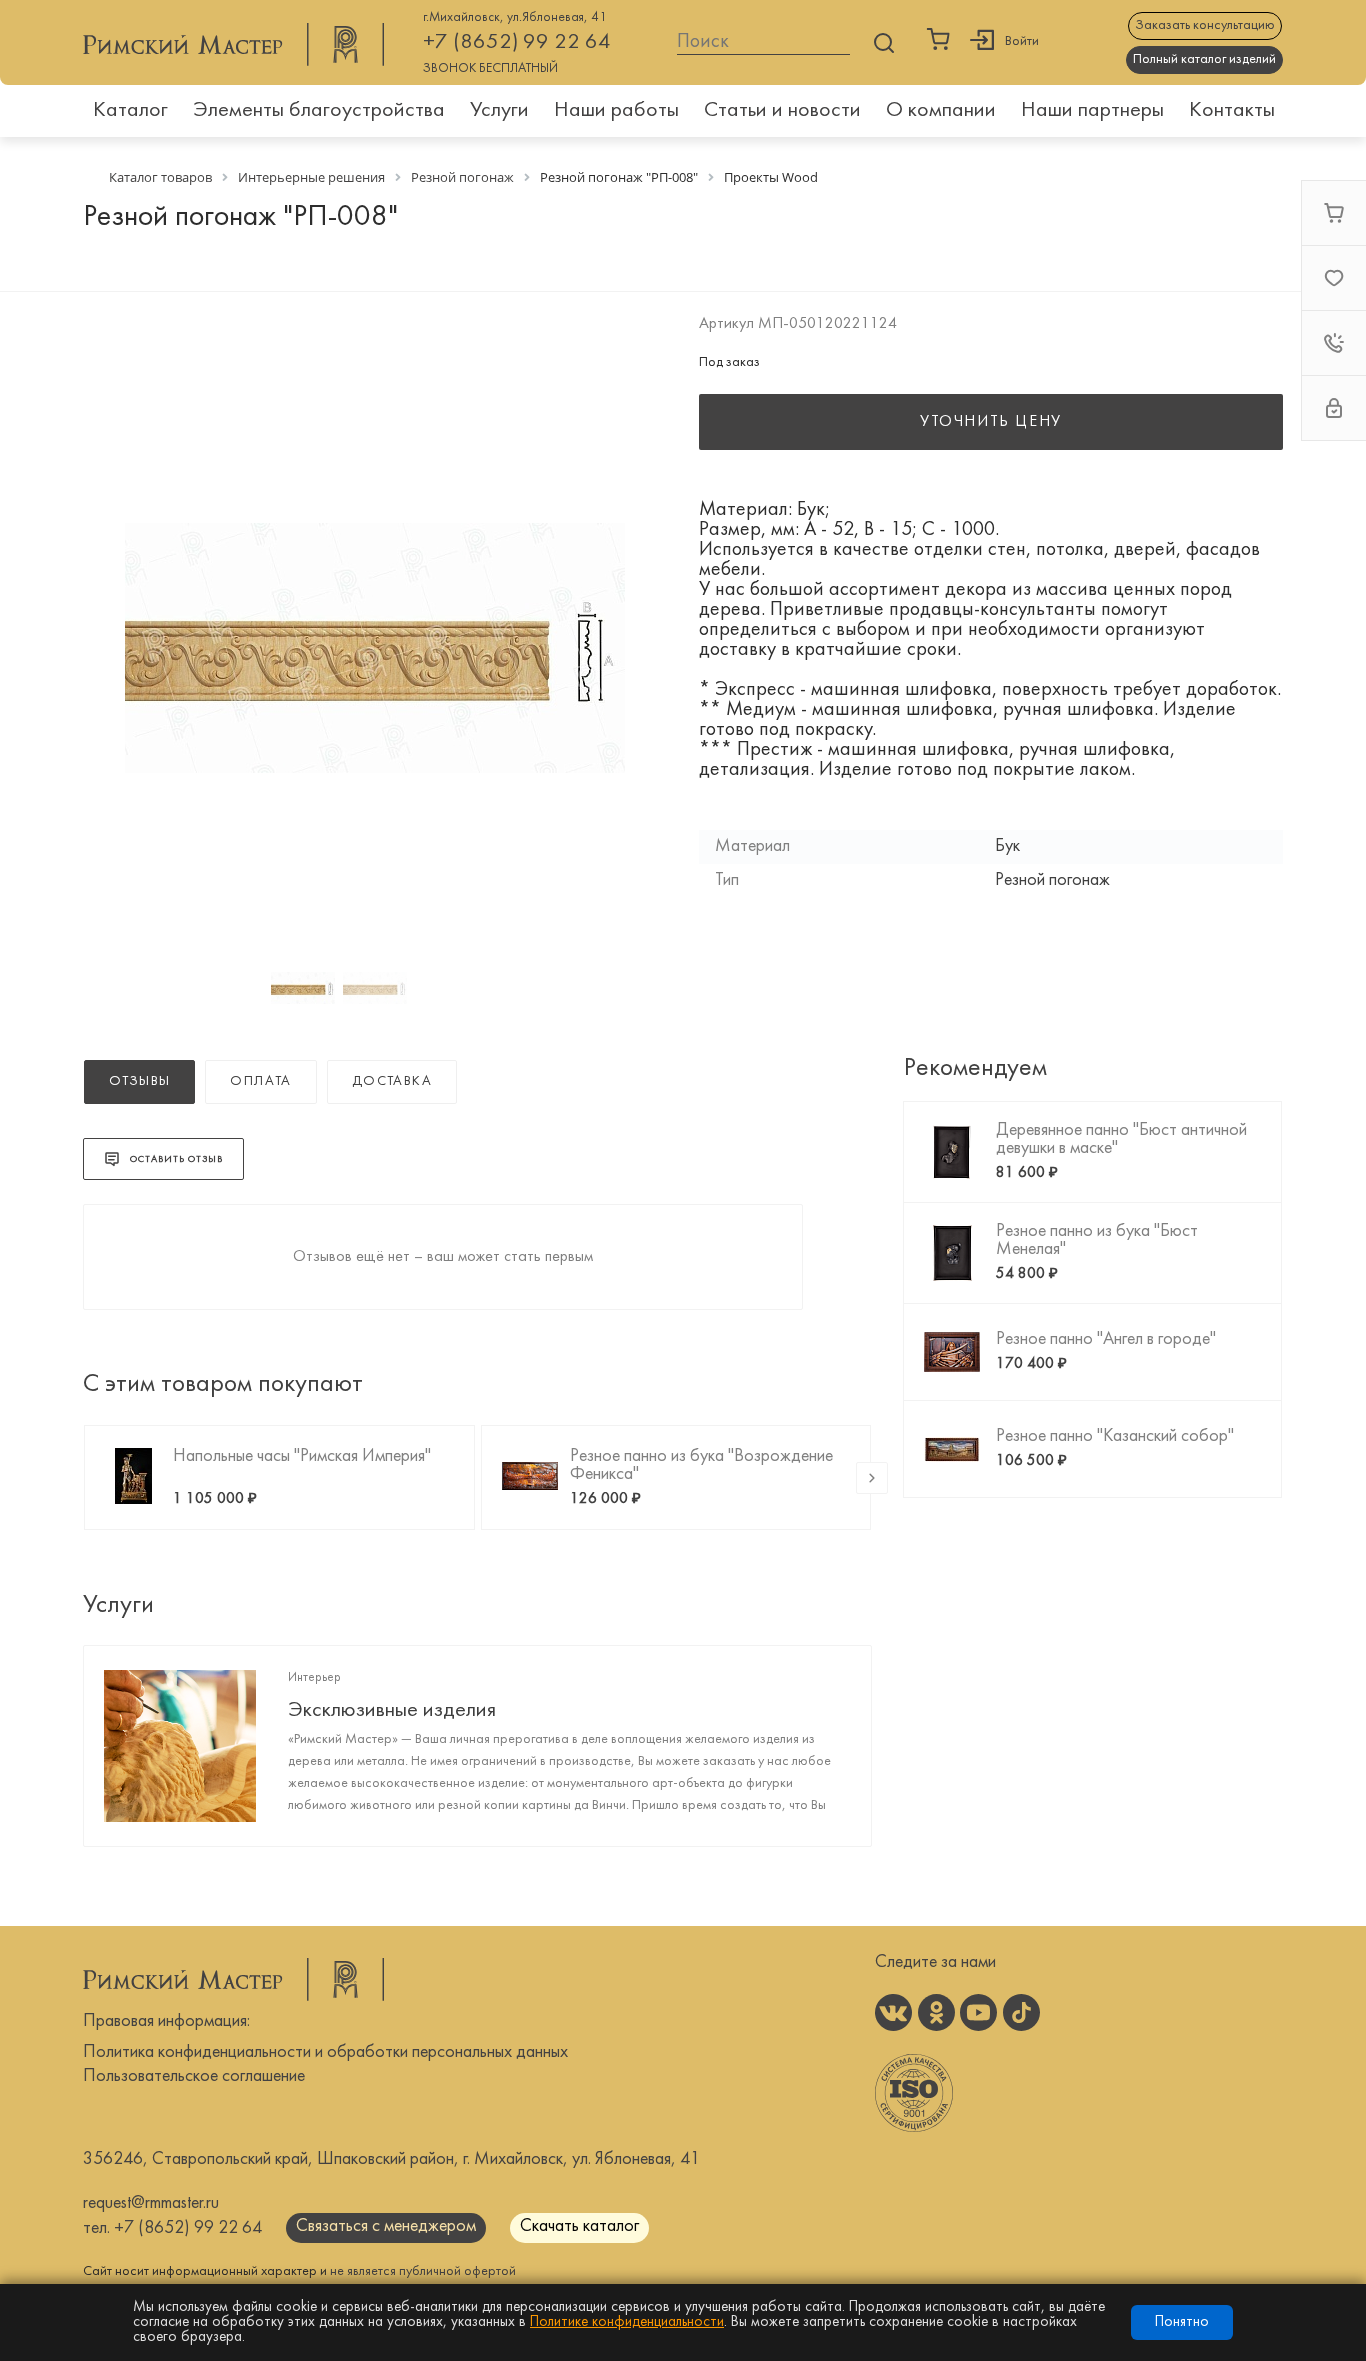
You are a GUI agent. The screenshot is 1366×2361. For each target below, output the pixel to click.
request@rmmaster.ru (151, 2203)
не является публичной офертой (423, 2271)
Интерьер (314, 1678)
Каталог (130, 110)
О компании (941, 110)
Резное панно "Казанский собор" (1115, 1436)
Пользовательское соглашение (194, 2076)
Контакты (1232, 110)
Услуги (499, 110)
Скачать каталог (579, 2226)
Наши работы (616, 110)
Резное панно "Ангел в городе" (1106, 1339)
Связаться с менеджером (386, 2226)
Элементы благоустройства (319, 110)
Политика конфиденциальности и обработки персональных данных (325, 2052)
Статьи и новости (782, 110)
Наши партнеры (1092, 110)
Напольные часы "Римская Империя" (302, 1456)
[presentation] (872, 1478)
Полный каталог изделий (1204, 59)
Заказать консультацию (1205, 25)
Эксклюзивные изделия (392, 1710)
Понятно (1182, 2322)
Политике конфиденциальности (627, 2322)
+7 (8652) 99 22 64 (517, 42)
